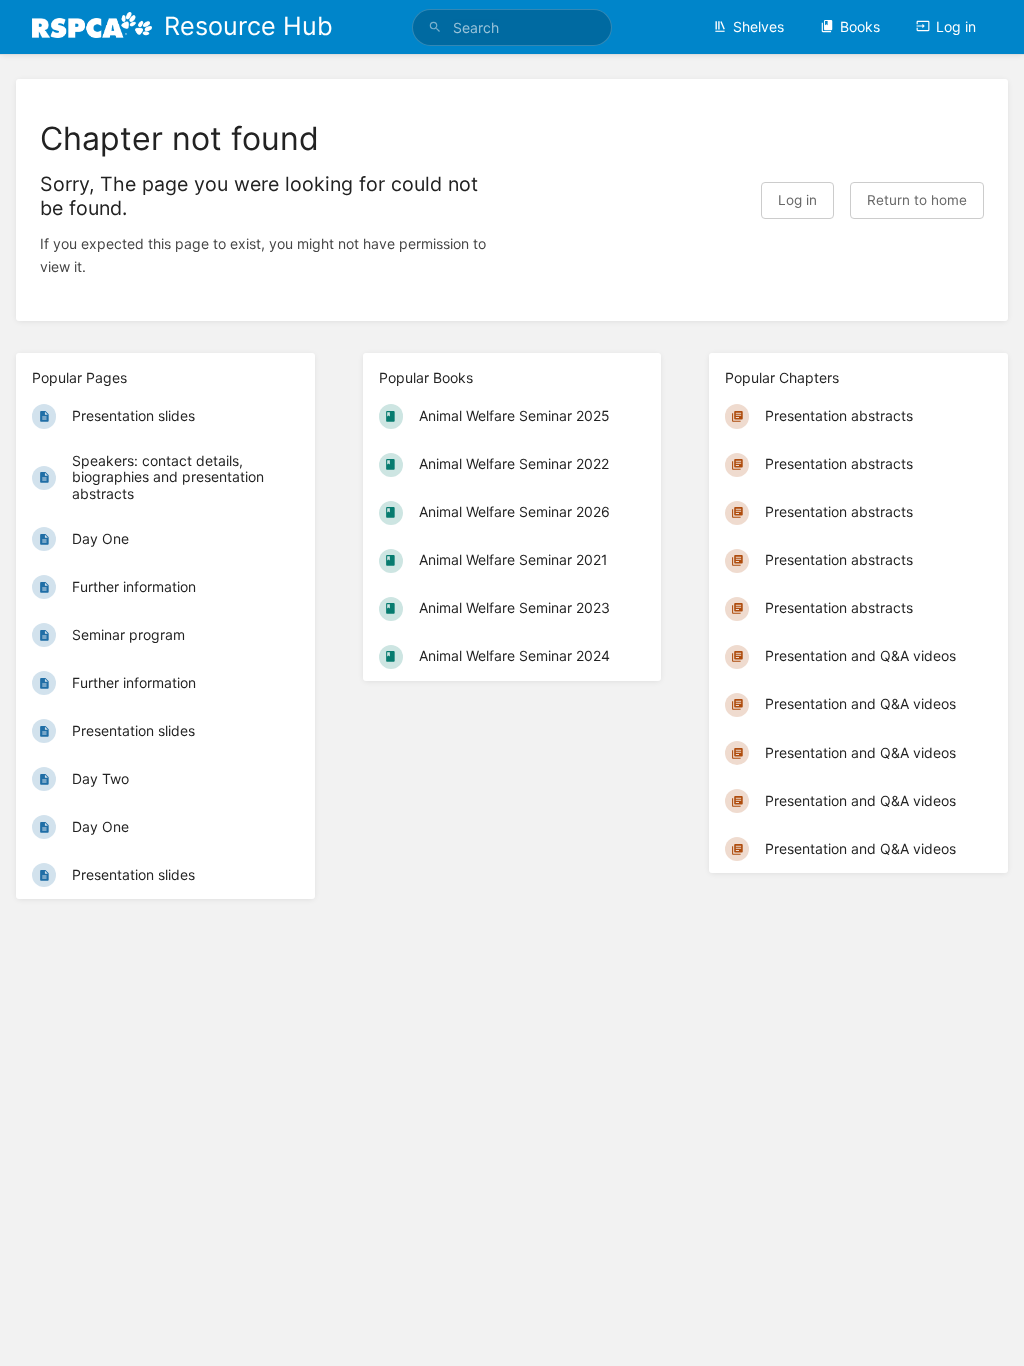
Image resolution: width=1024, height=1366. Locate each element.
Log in (956, 26)
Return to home (917, 200)
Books (860, 26)
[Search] (435, 27)
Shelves (758, 26)
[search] (512, 27)
